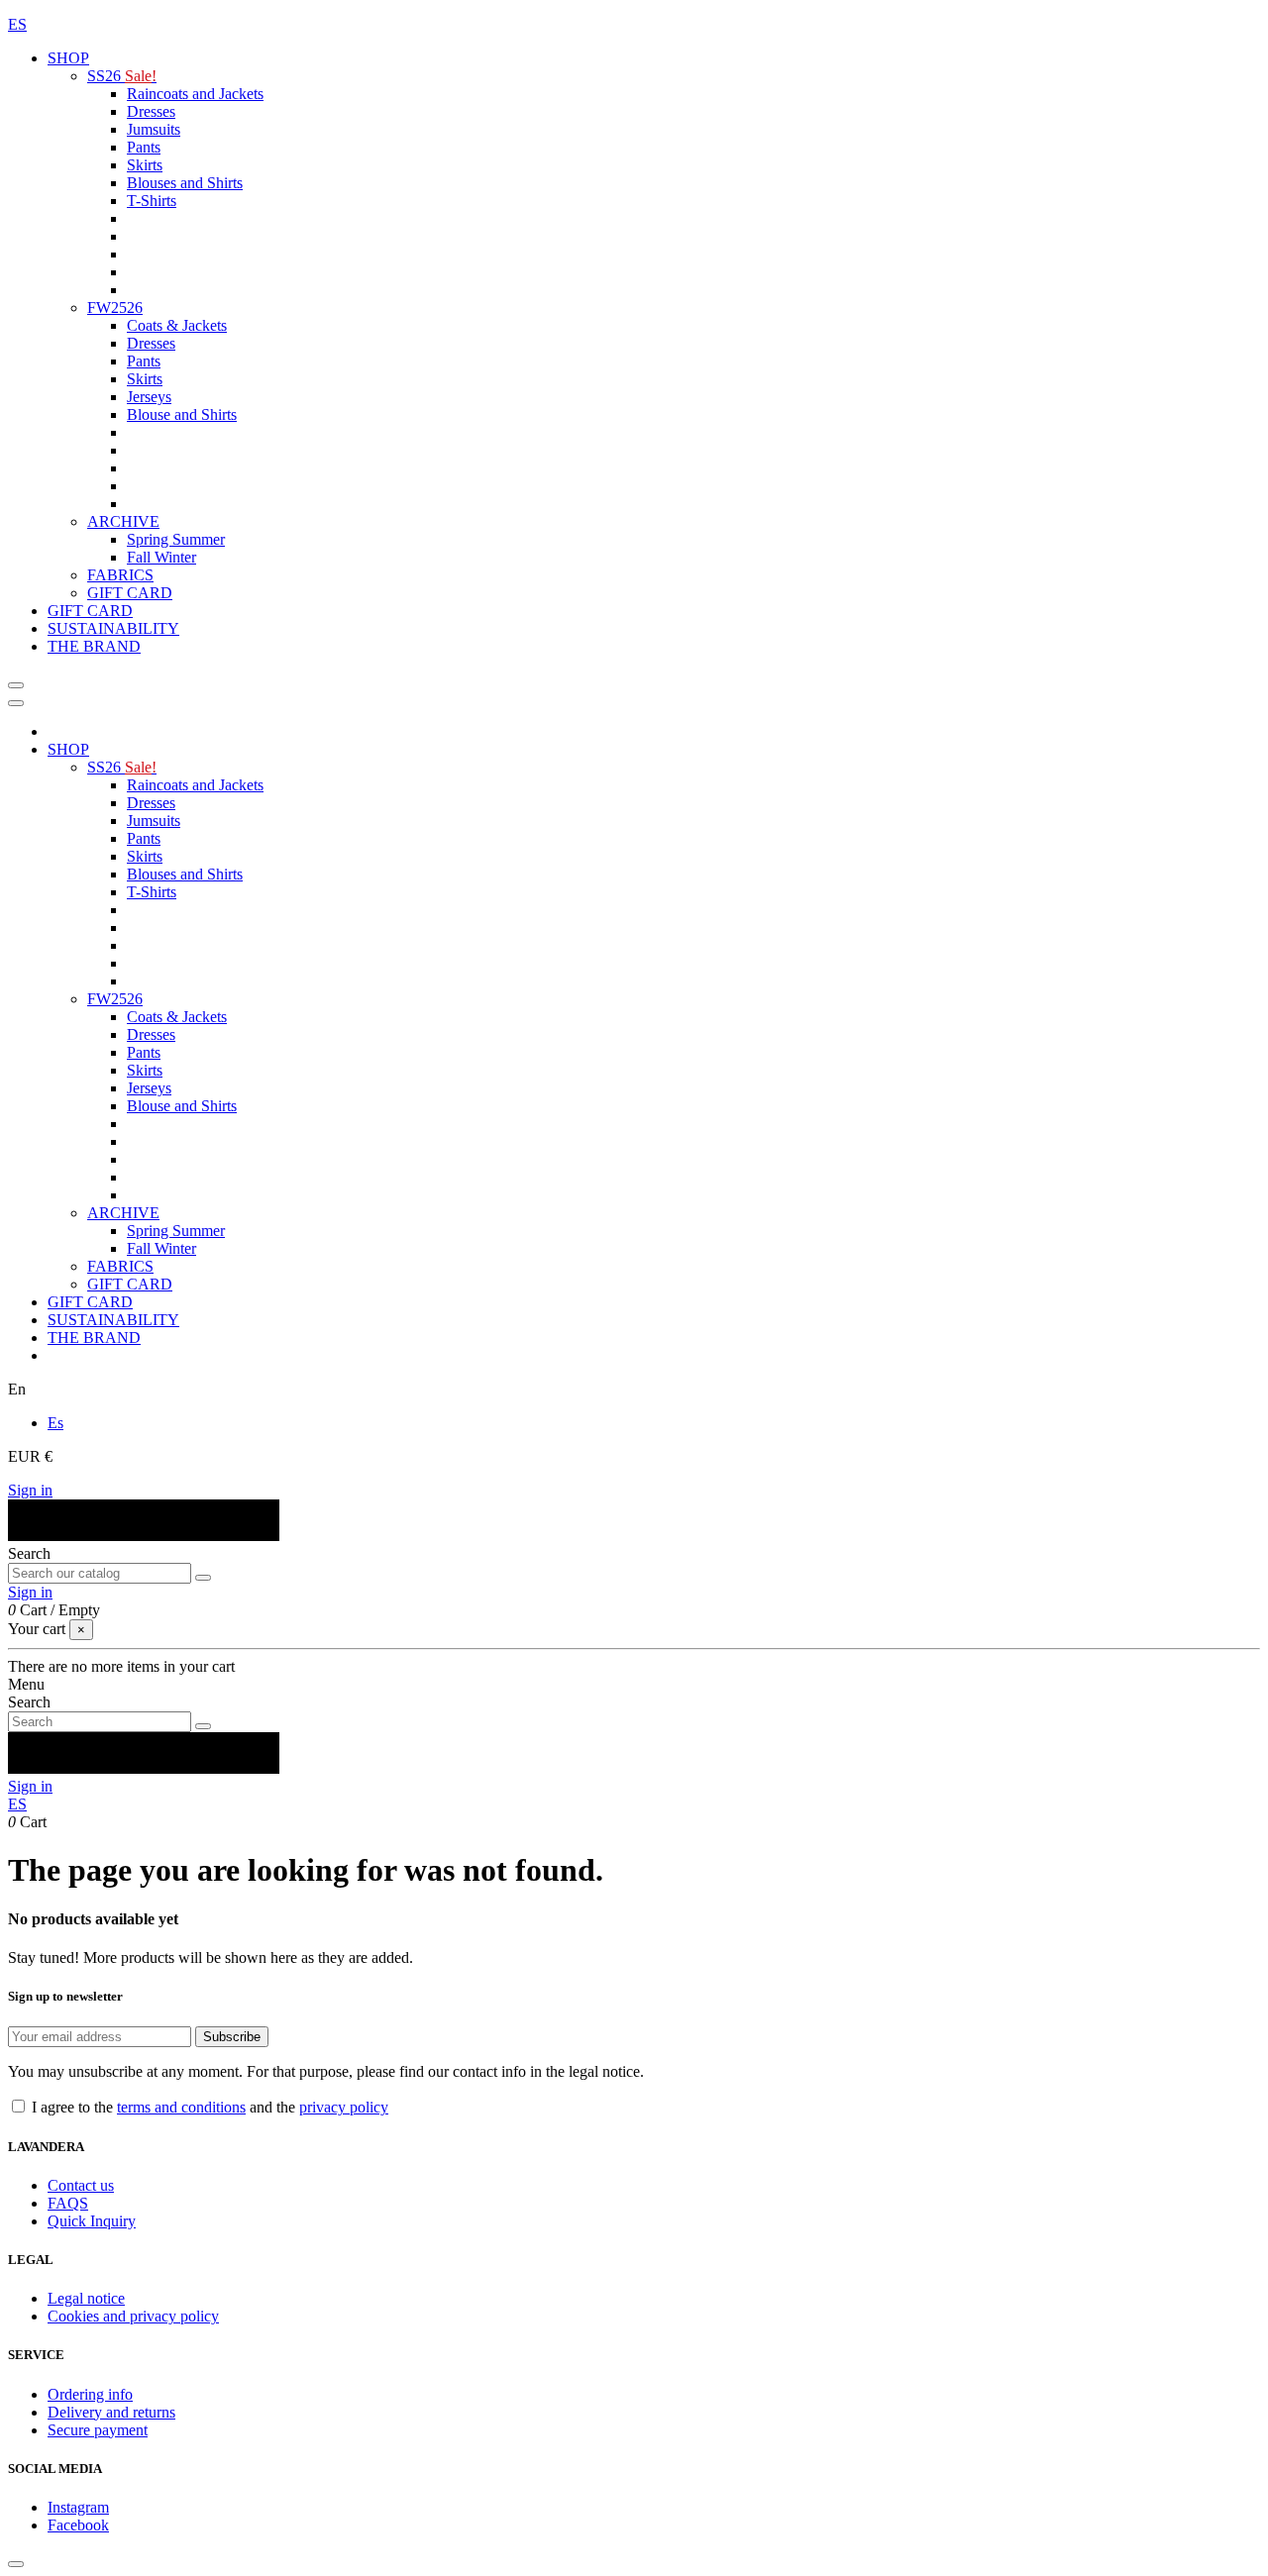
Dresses (151, 111)
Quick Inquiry (92, 2221)
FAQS (68, 2203)
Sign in (30, 1490)
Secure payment (98, 2430)
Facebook (78, 2525)
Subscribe (232, 2037)
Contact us (81, 2185)
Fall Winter (161, 557)
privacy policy (344, 2107)
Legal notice (86, 2298)
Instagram (78, 2507)
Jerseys (149, 397)
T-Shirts (152, 201)
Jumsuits (154, 129)
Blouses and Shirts (185, 183)
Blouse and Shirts (182, 414)
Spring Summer (176, 539)
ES (17, 24)
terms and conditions (181, 2107)
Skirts (145, 165)
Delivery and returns (111, 2412)
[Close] (16, 703)
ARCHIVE (123, 521)
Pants (144, 147)
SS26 (122, 76)
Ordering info (90, 2394)
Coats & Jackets (177, 325)
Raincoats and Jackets (195, 94)
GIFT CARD (130, 593)
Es (55, 1423)
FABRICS (120, 575)
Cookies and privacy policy (133, 2316)
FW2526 (115, 308)
